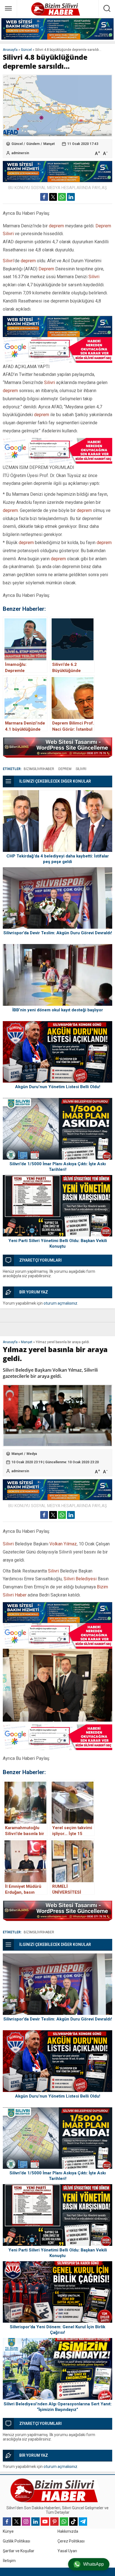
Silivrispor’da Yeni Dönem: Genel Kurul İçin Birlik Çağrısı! (57, 2330)
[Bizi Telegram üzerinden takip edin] (83, 2522)
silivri (81, 769)
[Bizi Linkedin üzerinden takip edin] (35, 2522)
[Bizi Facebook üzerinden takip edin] (7, 2522)
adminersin (20, 153)
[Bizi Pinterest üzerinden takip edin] (54, 2522)
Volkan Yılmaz (63, 1544)
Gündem (33, 144)
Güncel (26, 50)
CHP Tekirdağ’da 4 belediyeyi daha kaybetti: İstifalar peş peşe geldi (58, 859)
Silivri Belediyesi (80, 1579)
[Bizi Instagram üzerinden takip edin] (26, 2522)
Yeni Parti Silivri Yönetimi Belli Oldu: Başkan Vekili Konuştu (58, 1243)
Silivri (8, 234)
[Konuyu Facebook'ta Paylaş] (44, 197)
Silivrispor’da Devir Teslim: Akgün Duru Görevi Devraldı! (58, 933)
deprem (56, 226)
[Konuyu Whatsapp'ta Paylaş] (62, 197)
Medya (32, 1454)
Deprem (103, 226)
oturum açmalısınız (60, 1303)
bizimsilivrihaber (39, 769)
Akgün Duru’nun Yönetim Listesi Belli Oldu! (58, 1087)
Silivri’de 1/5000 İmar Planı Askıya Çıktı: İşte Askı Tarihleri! (58, 1167)
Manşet (49, 144)
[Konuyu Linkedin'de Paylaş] (71, 197)
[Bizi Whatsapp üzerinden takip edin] (64, 2522)
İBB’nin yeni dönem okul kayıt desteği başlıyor (58, 1010)
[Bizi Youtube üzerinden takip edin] (45, 2522)
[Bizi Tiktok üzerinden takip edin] (73, 2522)
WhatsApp (94, 2564)
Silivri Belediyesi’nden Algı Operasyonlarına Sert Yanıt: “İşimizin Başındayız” (58, 2407)
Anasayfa (10, 50)
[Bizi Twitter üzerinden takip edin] (16, 2522)
